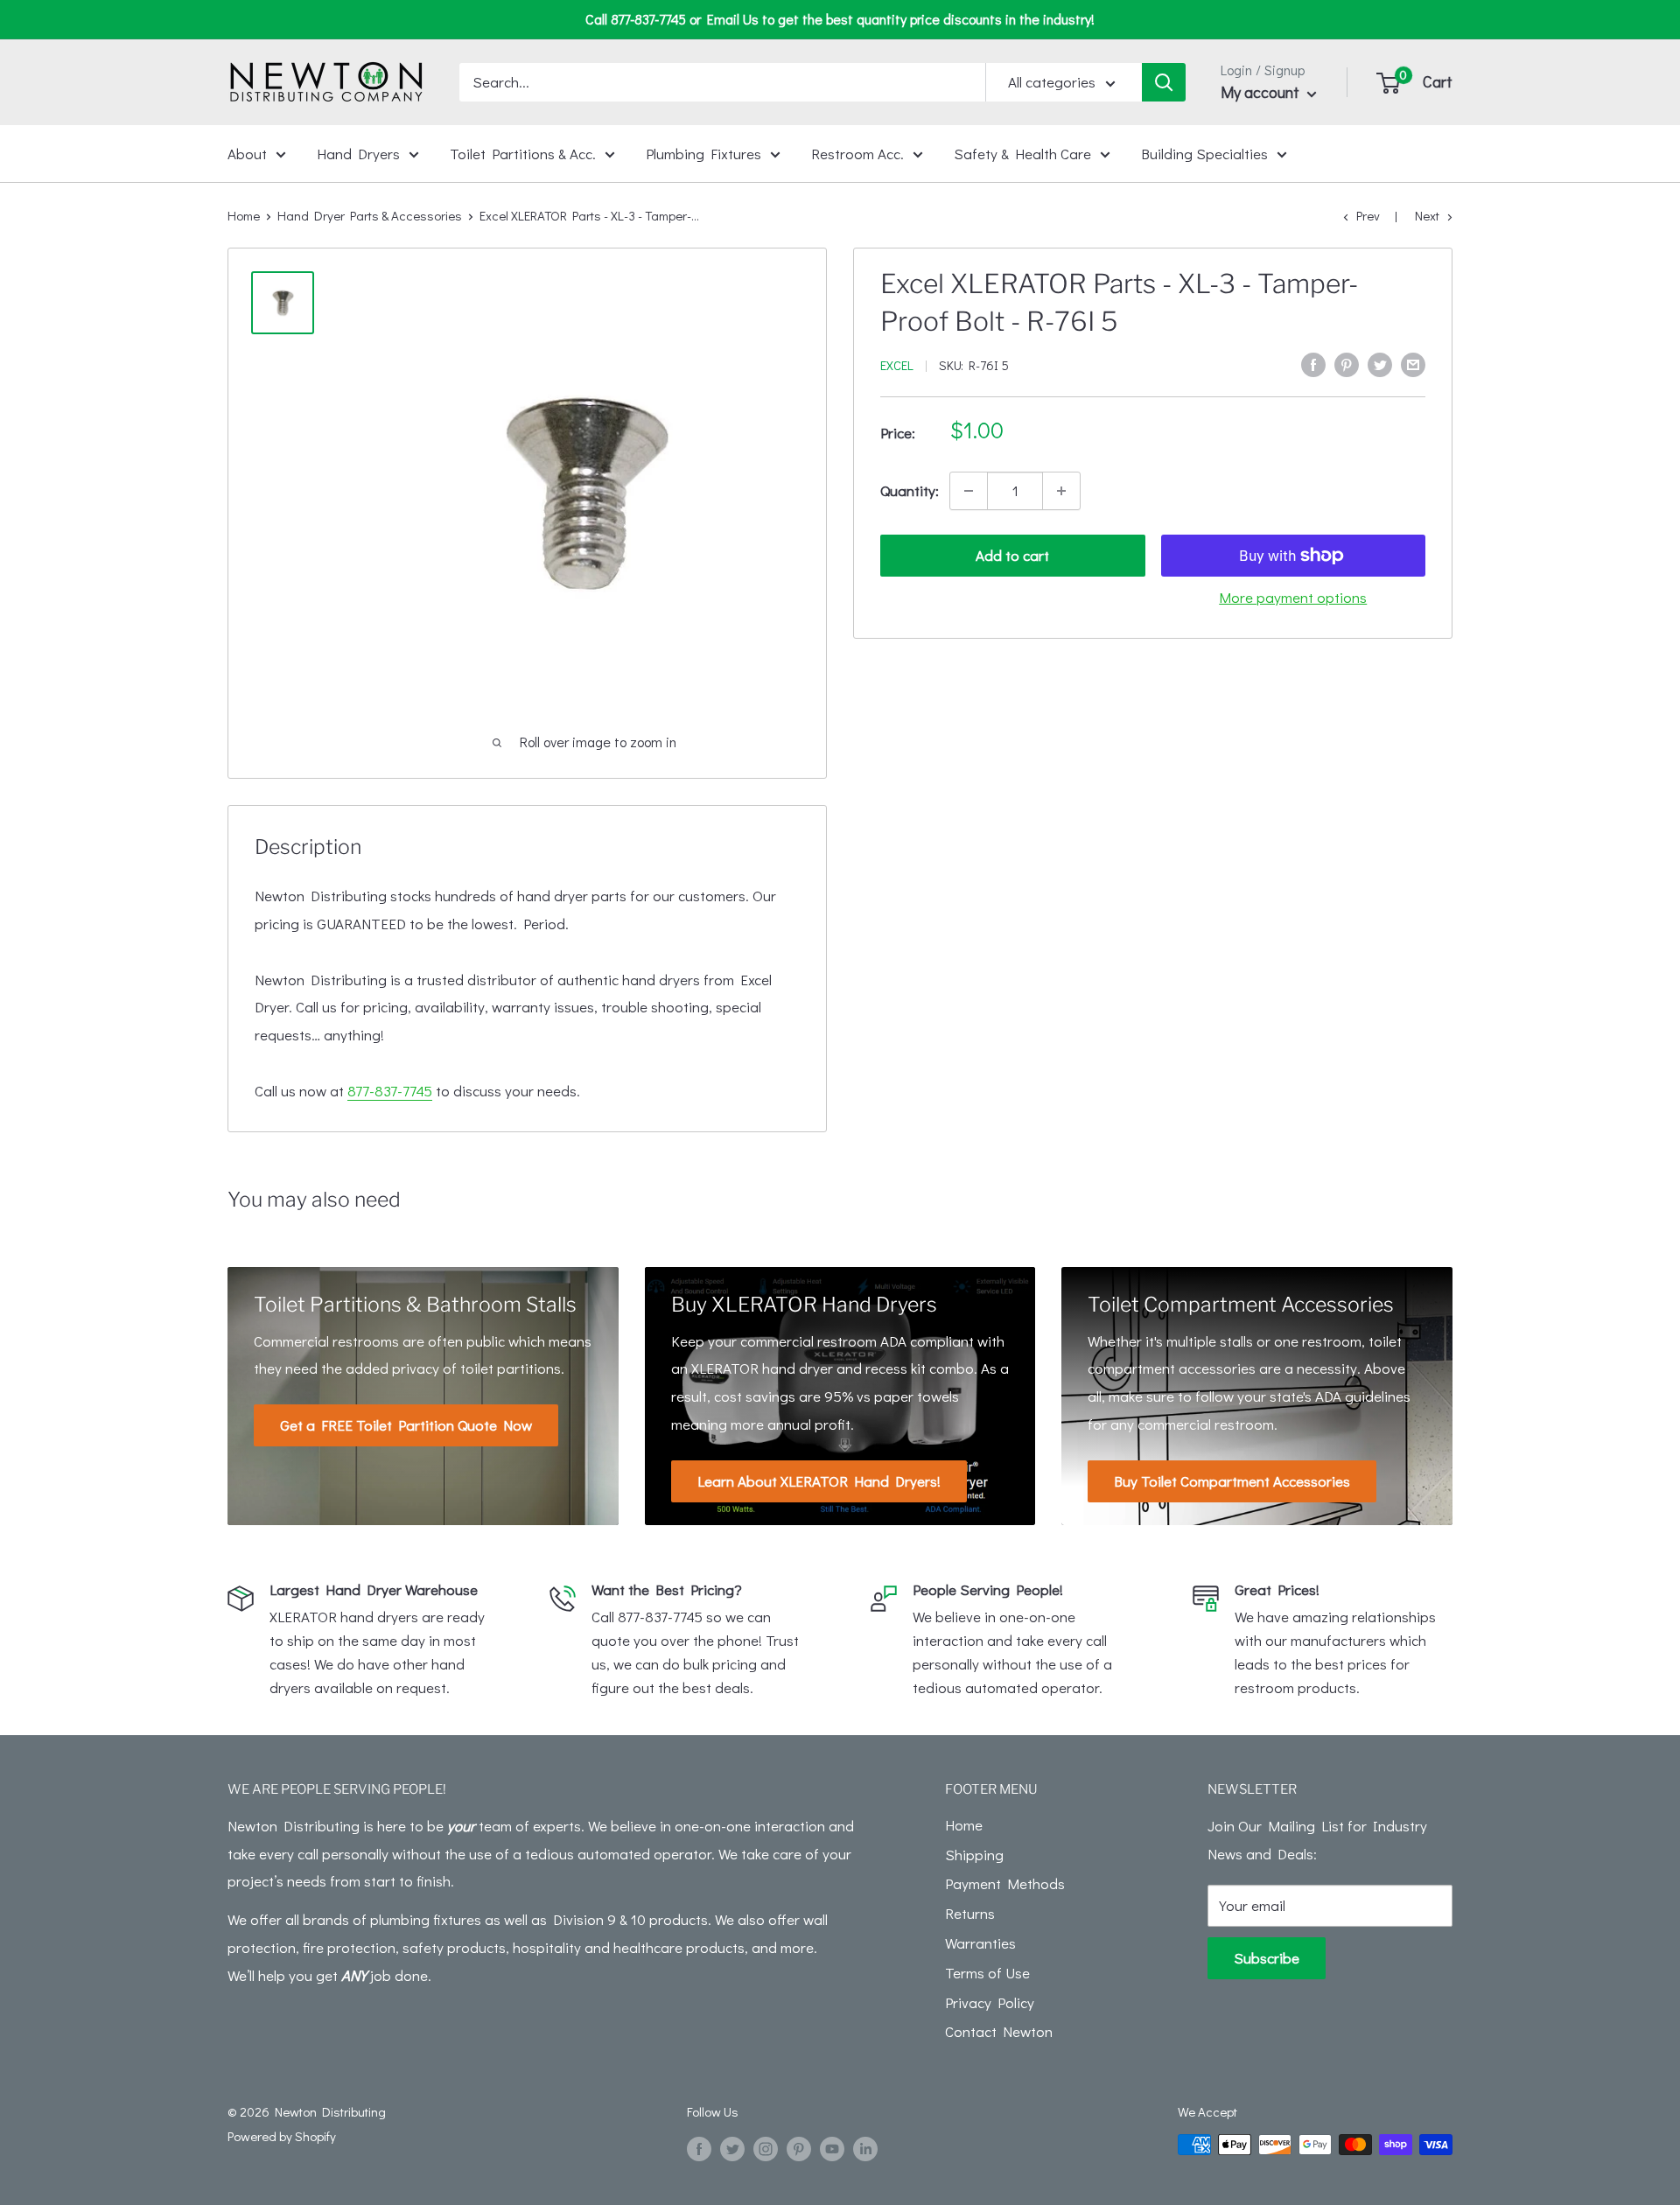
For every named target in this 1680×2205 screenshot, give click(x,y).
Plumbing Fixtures (703, 153)
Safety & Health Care (1022, 153)
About (247, 153)
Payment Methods (1005, 1883)
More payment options (1293, 597)
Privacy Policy (990, 2002)
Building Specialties (1204, 153)
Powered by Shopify (282, 2136)
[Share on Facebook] (1313, 363)
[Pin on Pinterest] (1347, 363)
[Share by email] (1413, 363)
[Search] (1164, 82)
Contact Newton (999, 2031)
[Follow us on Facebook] (699, 2147)
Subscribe (1267, 1958)
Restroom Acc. (857, 153)
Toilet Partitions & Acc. (523, 153)
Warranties (980, 1943)
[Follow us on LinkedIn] (865, 2147)
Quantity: (910, 490)
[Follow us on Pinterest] (799, 2147)
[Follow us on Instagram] (766, 2147)
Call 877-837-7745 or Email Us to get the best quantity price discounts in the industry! (840, 19)
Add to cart (1012, 555)
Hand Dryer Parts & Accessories (370, 215)
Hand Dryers (358, 153)
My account (1262, 92)
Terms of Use (987, 1973)
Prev (1368, 215)
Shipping (974, 1855)
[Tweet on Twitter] (1380, 363)
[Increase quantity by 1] (1061, 491)
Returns (970, 1913)
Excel (897, 365)
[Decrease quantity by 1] (969, 491)
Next (1427, 215)
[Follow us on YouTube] (832, 2147)
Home (244, 215)
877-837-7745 (390, 1091)
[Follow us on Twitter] (732, 2147)
